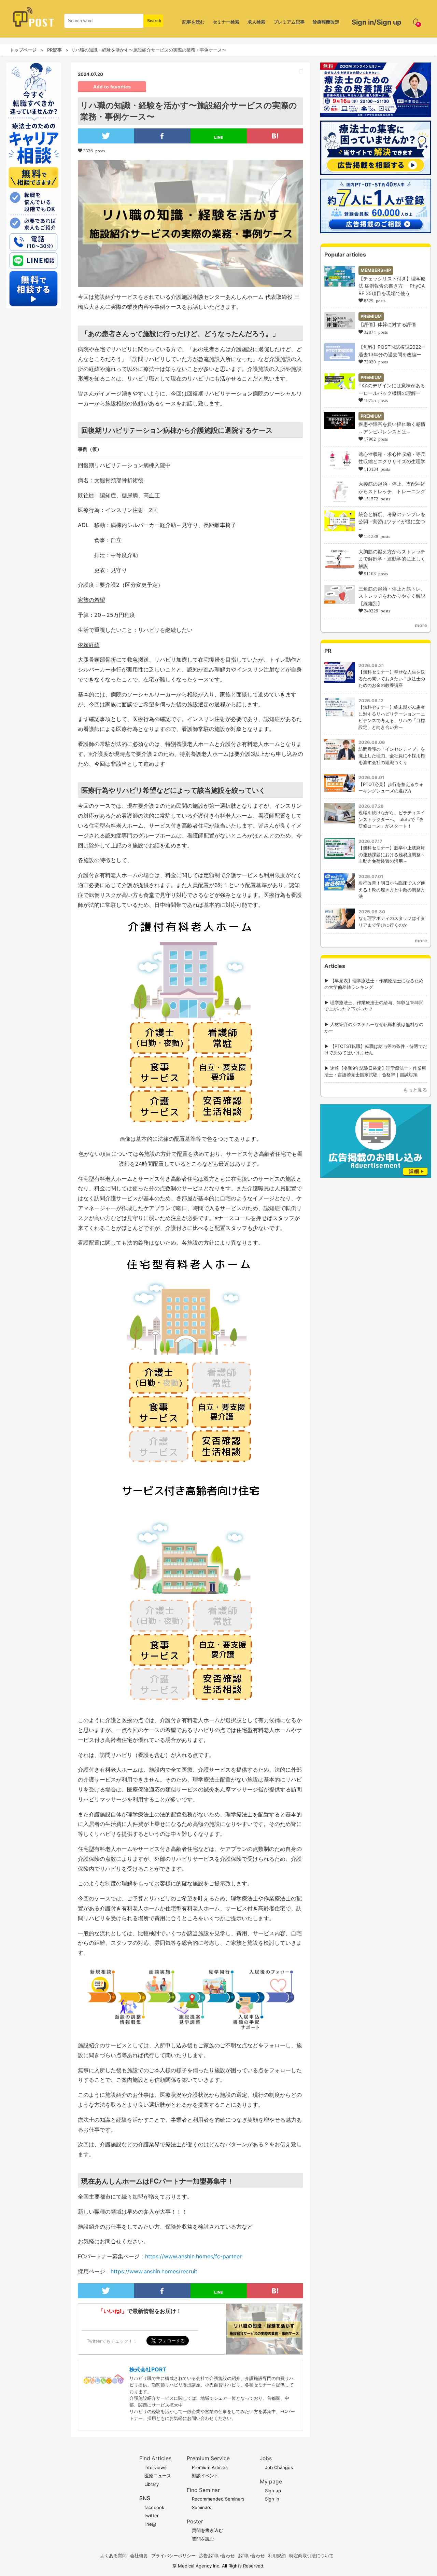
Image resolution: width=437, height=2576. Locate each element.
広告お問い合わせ (217, 2556)
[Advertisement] (376, 1224)
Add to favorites (112, 87)
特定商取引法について (311, 2556)
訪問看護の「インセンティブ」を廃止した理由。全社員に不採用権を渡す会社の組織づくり (392, 756)
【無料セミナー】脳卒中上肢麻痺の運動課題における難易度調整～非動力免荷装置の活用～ (392, 854)
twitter (152, 2516)
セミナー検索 (226, 22)
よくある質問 (113, 2556)
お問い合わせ (251, 2556)
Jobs (266, 2458)
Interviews (156, 2467)
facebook (154, 2507)
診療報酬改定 (326, 22)
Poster (195, 2522)
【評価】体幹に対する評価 (387, 324)
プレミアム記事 (289, 22)
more (421, 625)
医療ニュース (158, 2476)
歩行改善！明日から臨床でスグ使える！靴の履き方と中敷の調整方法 (392, 890)
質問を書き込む (207, 2530)
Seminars (202, 2507)
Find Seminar (203, 2490)
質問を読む (203, 2539)
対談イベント (205, 2476)
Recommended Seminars (218, 2499)
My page (271, 2482)
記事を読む (193, 22)
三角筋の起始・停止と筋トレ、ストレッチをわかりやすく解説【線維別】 (392, 596)
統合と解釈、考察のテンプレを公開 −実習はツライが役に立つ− (392, 522)
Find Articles (155, 2458)
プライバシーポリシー (173, 2556)
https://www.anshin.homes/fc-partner (193, 2256)
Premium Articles (210, 2467)
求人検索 (256, 22)
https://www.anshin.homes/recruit (154, 2271)
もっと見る (415, 1090)
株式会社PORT (148, 2369)
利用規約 (277, 2556)
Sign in (272, 2499)
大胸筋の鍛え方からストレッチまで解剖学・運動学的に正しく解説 (392, 559)
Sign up (273, 2491)
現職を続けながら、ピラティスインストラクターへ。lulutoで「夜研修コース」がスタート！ (392, 819)
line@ (150, 2524)
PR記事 (54, 50)
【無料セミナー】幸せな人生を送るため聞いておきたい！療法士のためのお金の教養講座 (392, 678)
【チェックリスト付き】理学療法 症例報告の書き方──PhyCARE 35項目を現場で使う (392, 286)
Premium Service (208, 2458)
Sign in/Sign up (377, 22)
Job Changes (279, 2467)
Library (152, 2484)
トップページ (23, 50)
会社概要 (139, 2556)
